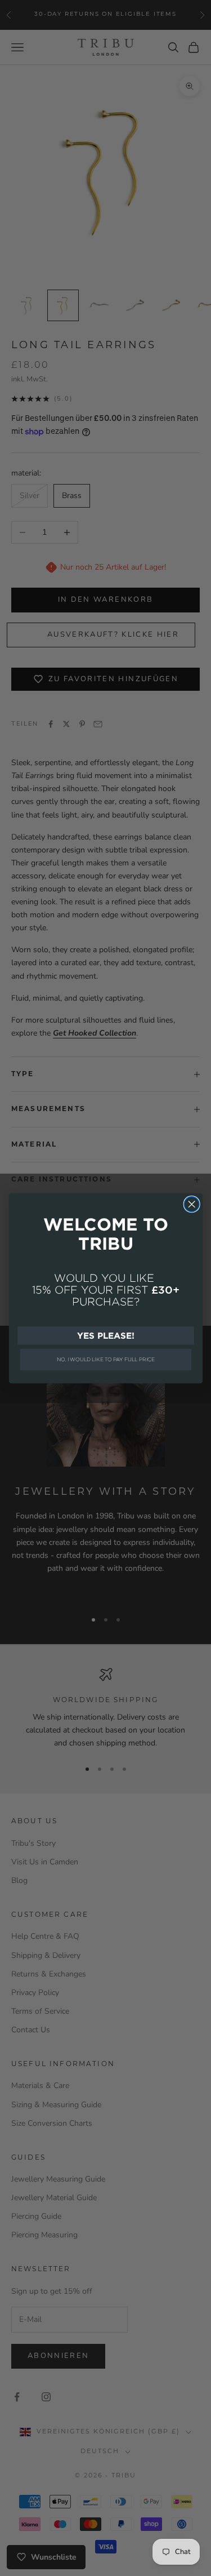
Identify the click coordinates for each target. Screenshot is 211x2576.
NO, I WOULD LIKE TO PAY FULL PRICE (106, 1359)
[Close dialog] (192, 1204)
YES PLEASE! (105, 1335)
